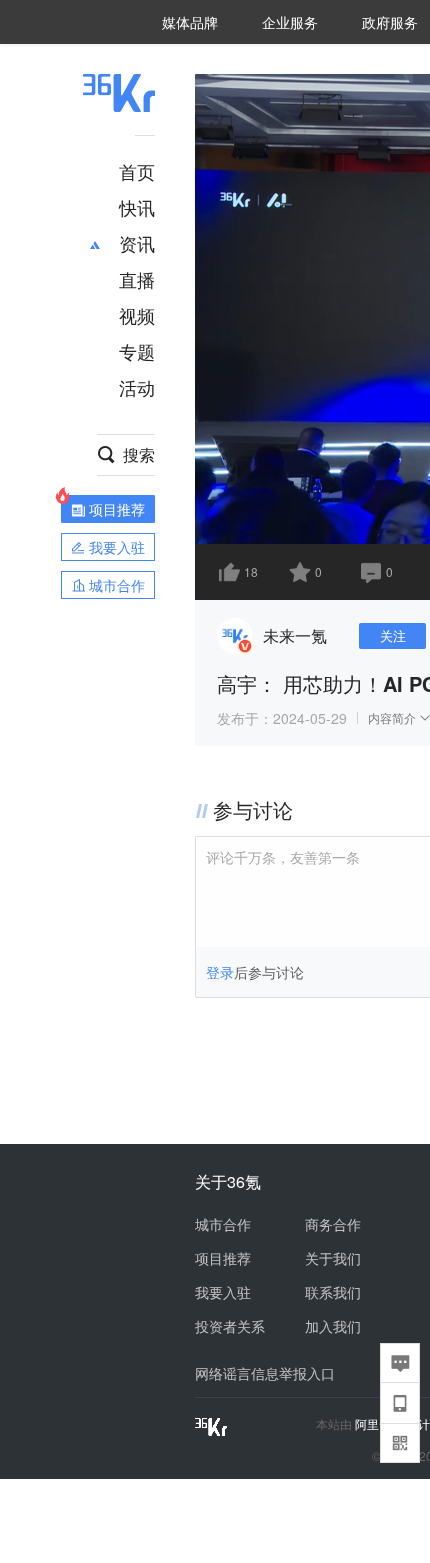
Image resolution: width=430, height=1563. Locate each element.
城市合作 (223, 1224)
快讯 (137, 207)
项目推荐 (223, 1258)
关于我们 (333, 1258)
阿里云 (374, 1424)
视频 (137, 315)
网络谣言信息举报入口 (265, 1373)
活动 (137, 387)
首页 (137, 171)
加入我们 (333, 1326)
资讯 (137, 243)
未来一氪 (295, 635)
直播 (137, 279)
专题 (137, 351)
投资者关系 (230, 1326)
